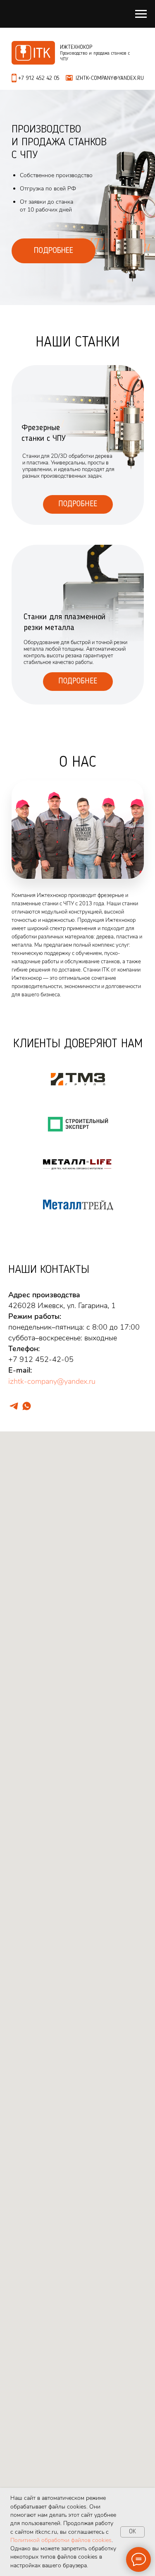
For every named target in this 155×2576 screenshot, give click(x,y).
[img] (78, 625)
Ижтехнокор (76, 47)
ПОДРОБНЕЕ (54, 251)
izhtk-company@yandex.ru (52, 1381)
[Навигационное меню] (141, 14)
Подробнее (78, 504)
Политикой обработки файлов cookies (61, 2540)
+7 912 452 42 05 (39, 78)
